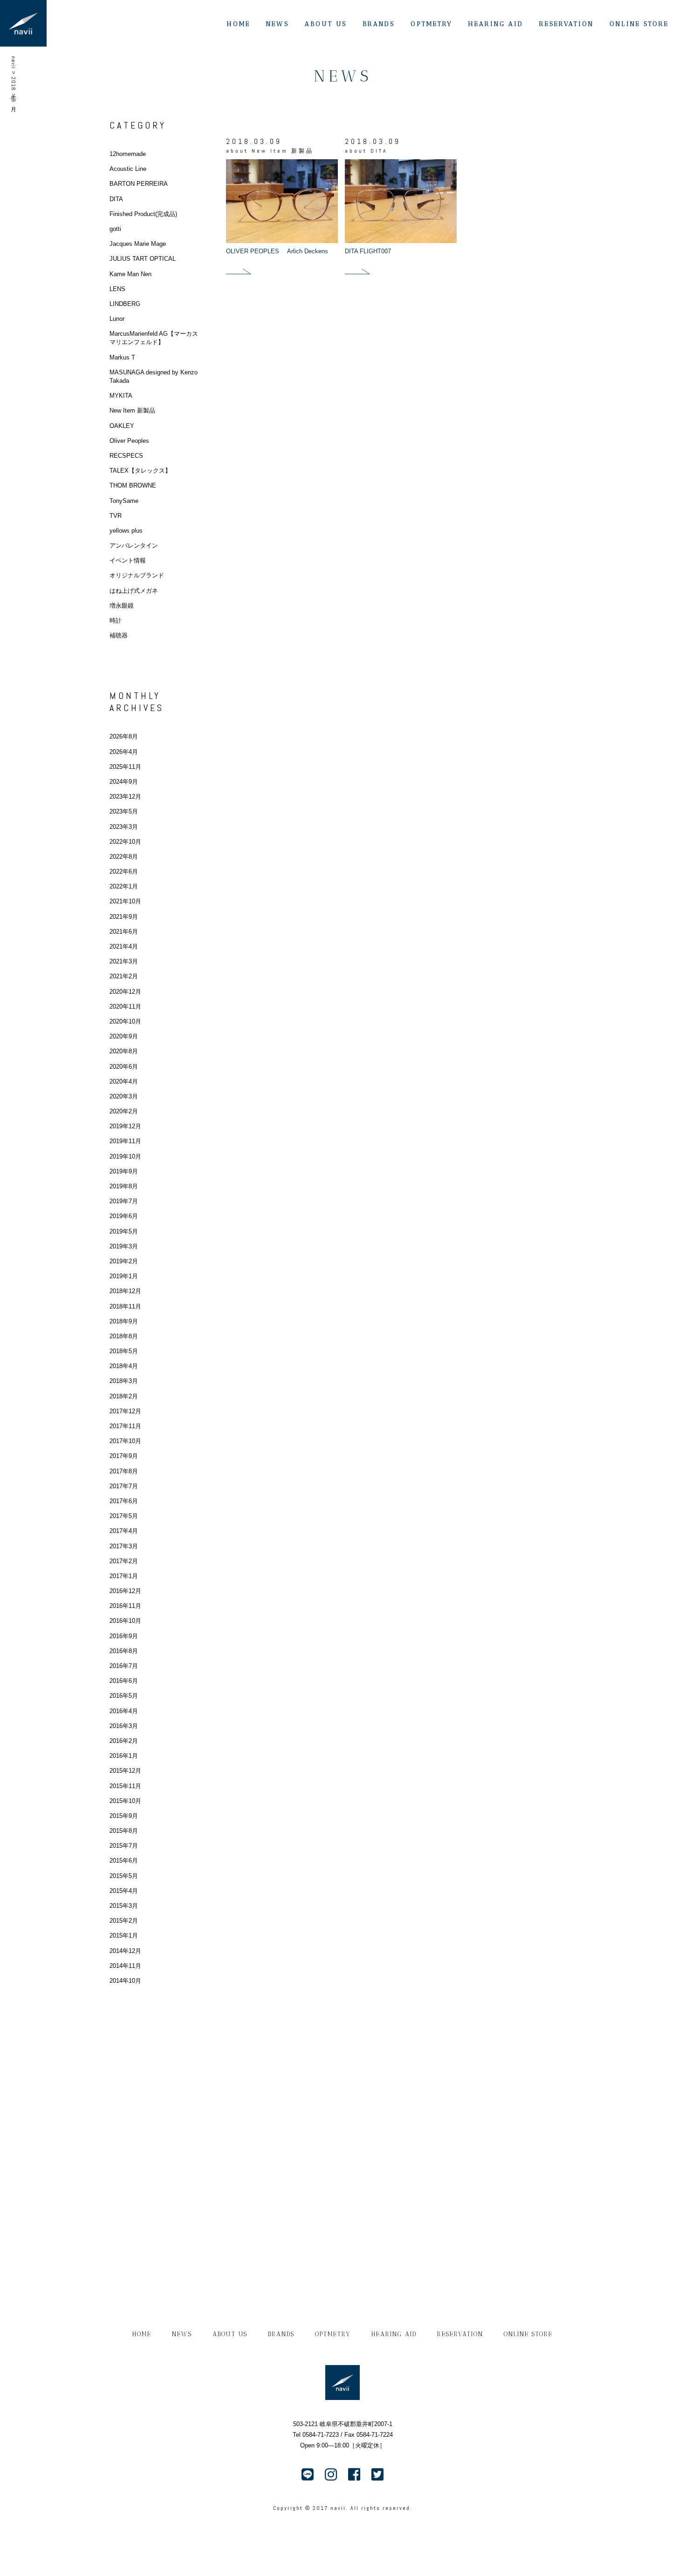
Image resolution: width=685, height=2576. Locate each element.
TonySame (124, 501)
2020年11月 (125, 1007)
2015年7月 (124, 1846)
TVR (116, 516)
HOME (239, 24)
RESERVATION (566, 24)
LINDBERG (125, 304)
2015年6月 (124, 1861)
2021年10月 (125, 901)
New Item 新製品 (132, 410)
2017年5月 (124, 1516)
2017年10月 (125, 1441)
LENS (117, 289)
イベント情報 (128, 560)
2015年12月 (125, 1771)
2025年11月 (125, 767)
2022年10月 (125, 842)
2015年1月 (124, 1935)
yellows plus (126, 531)
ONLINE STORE (639, 24)
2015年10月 (125, 1801)
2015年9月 (124, 1816)
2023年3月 (124, 827)
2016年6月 (124, 1681)
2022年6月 (124, 871)
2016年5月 (124, 1696)
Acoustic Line (128, 169)
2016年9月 (124, 1636)
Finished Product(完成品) (143, 214)
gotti (115, 229)
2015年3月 (124, 1906)
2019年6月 (124, 1216)
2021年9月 (124, 917)
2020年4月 (124, 1081)
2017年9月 (124, 1456)
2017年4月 (124, 1531)
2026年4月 (124, 752)
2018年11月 (125, 1306)
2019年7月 (124, 1201)
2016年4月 (124, 1711)
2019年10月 (125, 1156)
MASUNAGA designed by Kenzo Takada (154, 376)
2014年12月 (125, 1951)
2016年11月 (125, 1606)
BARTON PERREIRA (139, 184)
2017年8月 (124, 1471)
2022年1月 (124, 886)
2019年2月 (124, 1261)
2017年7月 (124, 1486)
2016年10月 (125, 1621)
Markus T (122, 357)
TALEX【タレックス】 (140, 471)
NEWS (277, 24)
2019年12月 (125, 1126)
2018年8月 (124, 1336)
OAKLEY (122, 426)
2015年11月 (125, 1786)
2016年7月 (124, 1666)
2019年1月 (124, 1276)
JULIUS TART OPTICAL (143, 259)
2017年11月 (125, 1426)
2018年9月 (124, 1321)
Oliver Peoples (129, 441)
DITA (116, 199)
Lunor (117, 319)
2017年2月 (124, 1561)
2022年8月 (124, 857)
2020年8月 (124, 1051)
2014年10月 (125, 1981)
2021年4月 (124, 946)
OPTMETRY (432, 24)
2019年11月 (125, 1141)
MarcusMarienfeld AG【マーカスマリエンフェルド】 (154, 338)
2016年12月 (125, 1591)
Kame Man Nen (130, 274)
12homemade (128, 154)
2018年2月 (124, 1396)
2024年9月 (124, 782)
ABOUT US (326, 24)
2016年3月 (124, 1726)
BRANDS (379, 24)
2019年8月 (124, 1186)
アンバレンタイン (134, 546)
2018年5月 (124, 1351)
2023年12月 (125, 797)
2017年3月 (124, 1546)
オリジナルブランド (137, 575)
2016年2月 (124, 1741)
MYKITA (121, 396)
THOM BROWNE (133, 485)
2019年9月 (124, 1171)
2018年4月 (124, 1366)
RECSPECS (126, 456)
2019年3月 (124, 1246)
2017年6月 (124, 1501)
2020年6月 (124, 1067)
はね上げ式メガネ (134, 591)
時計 (116, 620)
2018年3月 (124, 1381)
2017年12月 (125, 1411)
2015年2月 (124, 1921)
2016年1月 (124, 1756)
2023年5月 (124, 811)
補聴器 (119, 635)
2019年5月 (124, 1231)
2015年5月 (124, 1876)
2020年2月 (124, 1111)
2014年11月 (125, 1966)
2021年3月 (124, 961)
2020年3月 (124, 1096)
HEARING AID (496, 24)
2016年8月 (124, 1651)
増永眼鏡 (122, 606)
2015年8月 (124, 1831)
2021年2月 (124, 976)
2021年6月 (124, 932)
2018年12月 (125, 1291)
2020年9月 (124, 1036)
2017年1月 (124, 1576)
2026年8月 (124, 736)
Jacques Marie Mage (138, 244)
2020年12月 (125, 992)
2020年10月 (125, 1021)
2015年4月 (124, 1891)
